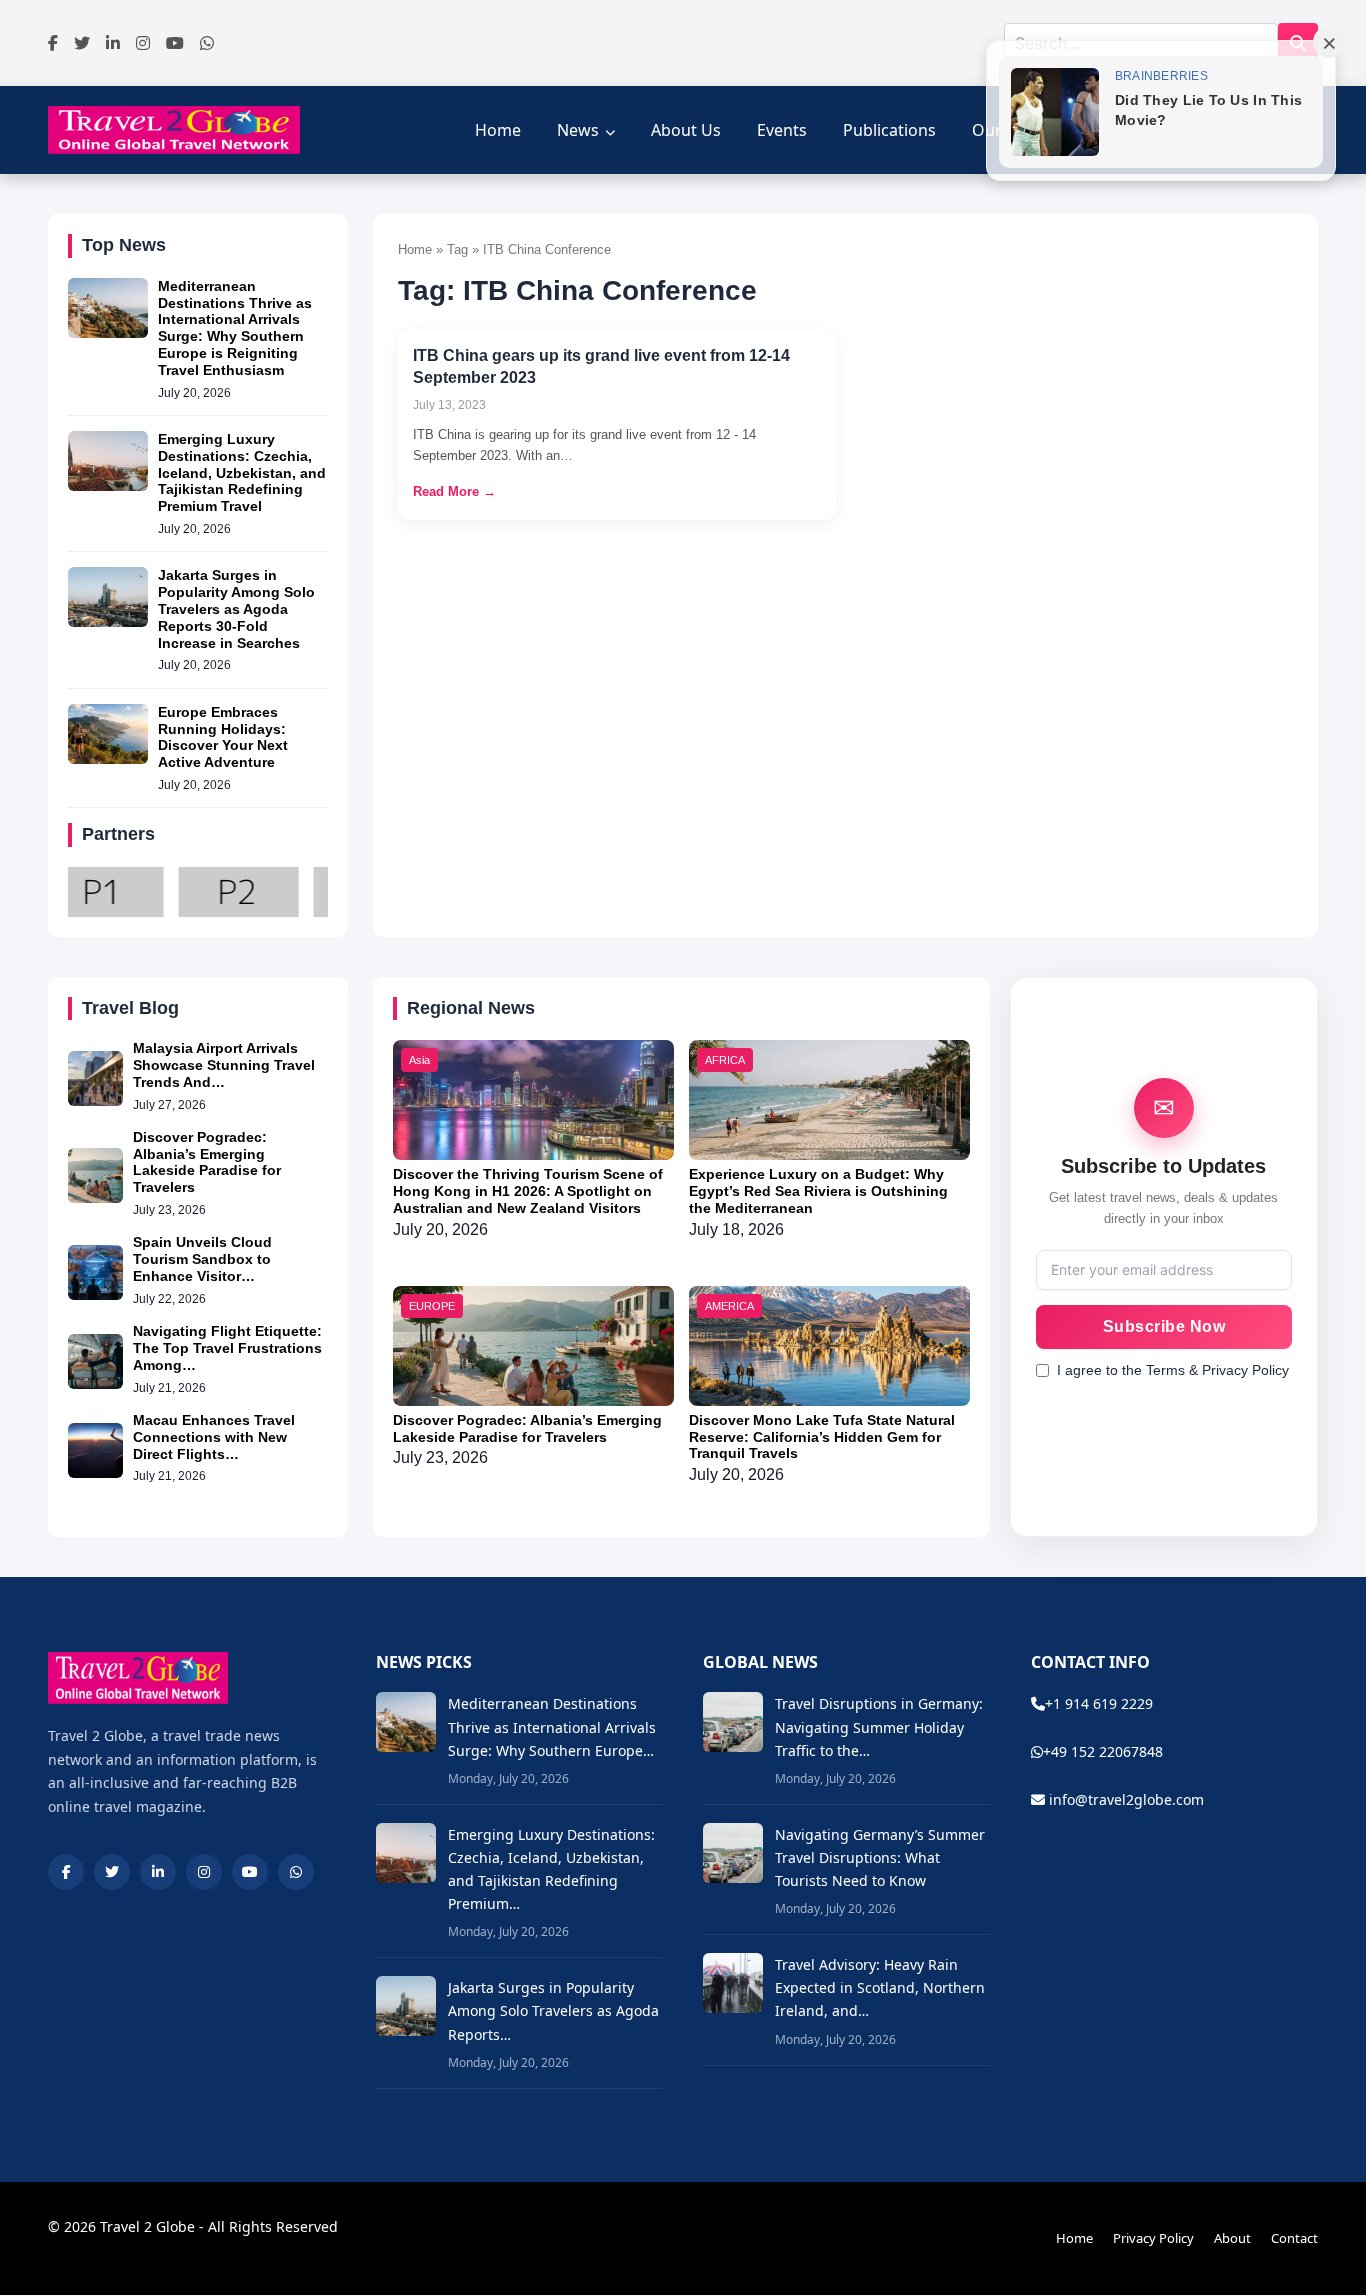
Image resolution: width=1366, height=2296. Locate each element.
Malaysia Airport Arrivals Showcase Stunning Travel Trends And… (224, 1065)
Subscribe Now (1164, 1326)
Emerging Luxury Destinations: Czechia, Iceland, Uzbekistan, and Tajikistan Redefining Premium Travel (242, 472)
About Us (686, 130)
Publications (889, 130)
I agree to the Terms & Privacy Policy (1173, 1370)
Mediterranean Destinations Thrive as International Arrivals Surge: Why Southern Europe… (552, 1726)
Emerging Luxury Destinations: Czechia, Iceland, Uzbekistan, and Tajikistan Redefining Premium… (551, 1869)
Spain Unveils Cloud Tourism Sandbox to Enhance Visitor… (202, 1259)
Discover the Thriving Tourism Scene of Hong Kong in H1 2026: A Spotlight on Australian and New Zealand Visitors (528, 1191)
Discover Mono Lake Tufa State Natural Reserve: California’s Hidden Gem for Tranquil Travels (822, 1437)
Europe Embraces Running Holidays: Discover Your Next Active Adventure (223, 737)
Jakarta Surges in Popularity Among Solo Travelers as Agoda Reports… (553, 2010)
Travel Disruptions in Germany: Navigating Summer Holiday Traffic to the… (879, 1726)
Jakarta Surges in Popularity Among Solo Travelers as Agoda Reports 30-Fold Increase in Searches (236, 608)
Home (498, 130)
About (1232, 2238)
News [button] (578, 130)
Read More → (454, 491)
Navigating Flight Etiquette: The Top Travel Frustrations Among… (227, 1348)
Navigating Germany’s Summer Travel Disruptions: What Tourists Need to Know (880, 1857)
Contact (1294, 2238)
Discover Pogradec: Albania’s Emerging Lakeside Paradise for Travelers (207, 1162)
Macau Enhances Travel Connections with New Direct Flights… (214, 1437)
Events (782, 130)
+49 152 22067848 (1103, 1751)
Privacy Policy (1153, 2238)
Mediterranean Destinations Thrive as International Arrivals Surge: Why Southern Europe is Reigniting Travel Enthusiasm (235, 328)
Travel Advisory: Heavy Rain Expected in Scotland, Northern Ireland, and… (880, 1987)
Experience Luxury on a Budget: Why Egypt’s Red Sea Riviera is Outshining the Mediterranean (818, 1191)
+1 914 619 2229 (1099, 1703)
